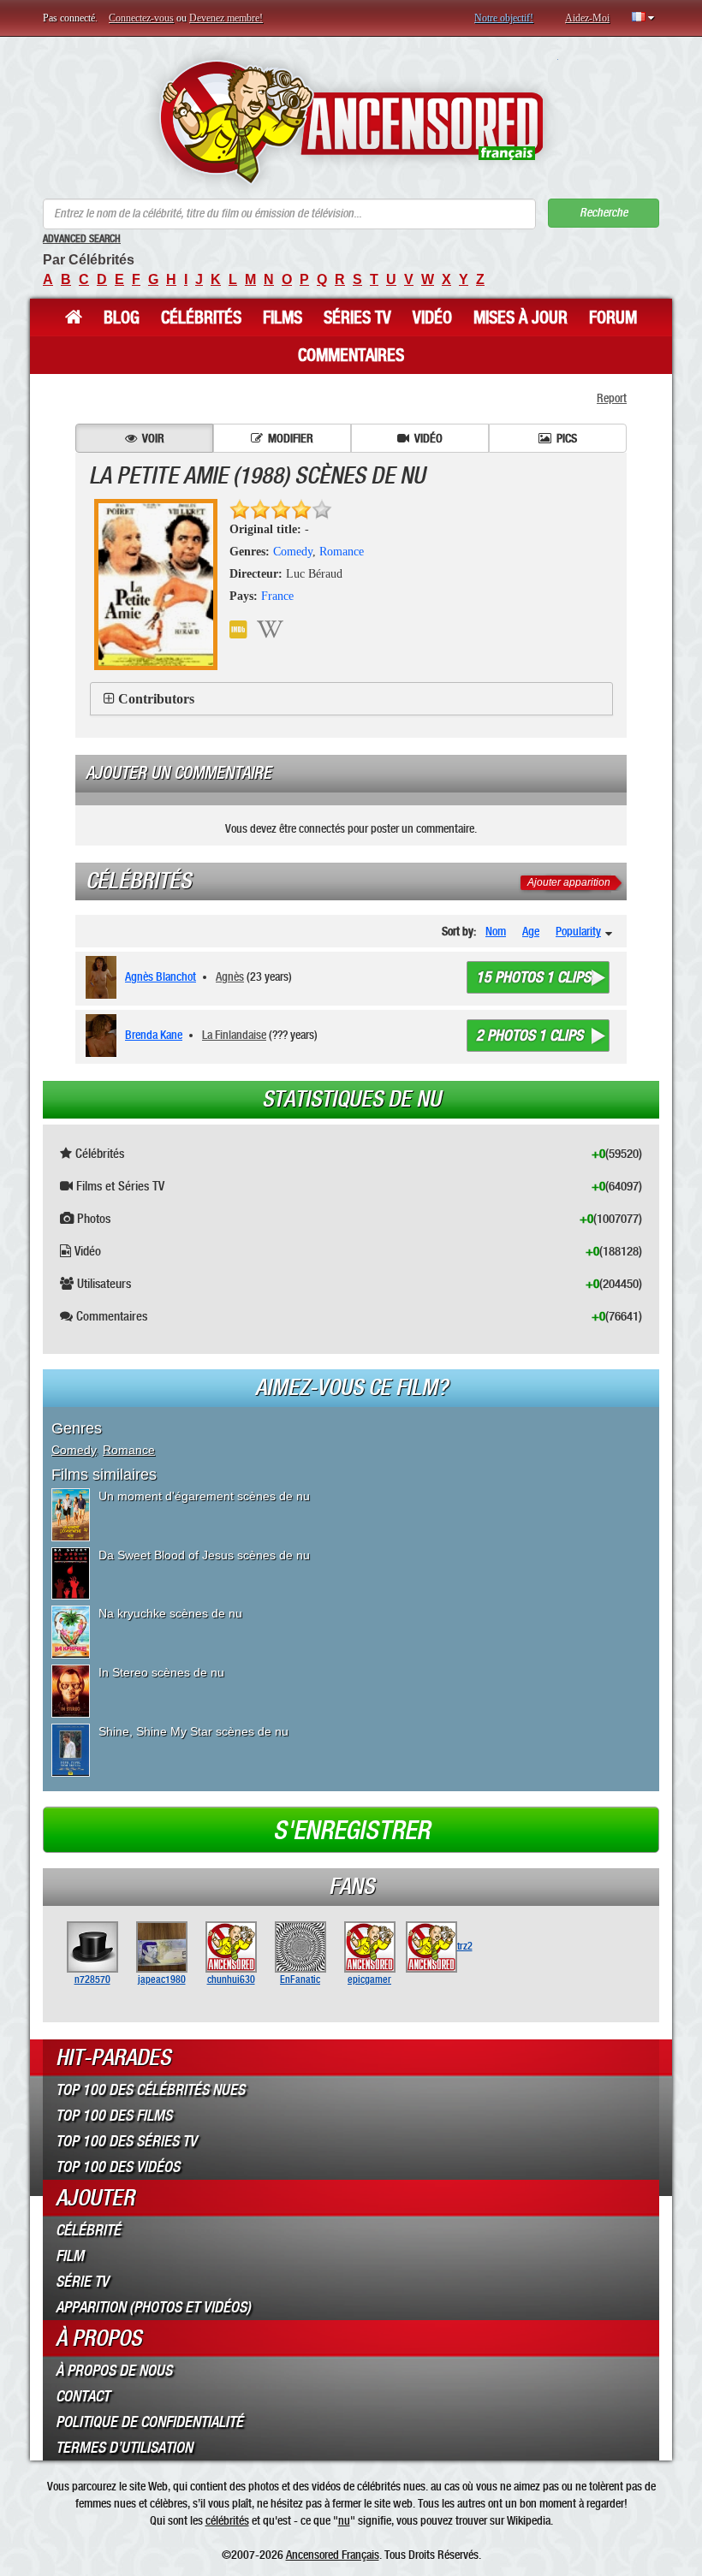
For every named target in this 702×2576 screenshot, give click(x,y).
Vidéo (432, 318)
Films (283, 318)
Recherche (604, 213)
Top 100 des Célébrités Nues (150, 2090)
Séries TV (357, 318)
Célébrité (88, 2230)
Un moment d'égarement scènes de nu (204, 1496)
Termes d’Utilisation (124, 2448)
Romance (342, 552)
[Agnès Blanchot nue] (104, 977)
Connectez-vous (141, 18)
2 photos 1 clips (529, 1036)
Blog (122, 318)
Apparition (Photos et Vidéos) (153, 2307)
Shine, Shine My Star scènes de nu (193, 1731)
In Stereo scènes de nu (161, 1672)
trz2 (465, 1946)
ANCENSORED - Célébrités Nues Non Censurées (351, 122)
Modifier (291, 438)
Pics (567, 438)
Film (70, 2256)
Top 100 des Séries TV (126, 2141)
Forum (613, 318)
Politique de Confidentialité (149, 2422)
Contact (83, 2396)
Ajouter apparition (569, 882)
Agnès (230, 976)
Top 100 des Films (114, 2116)
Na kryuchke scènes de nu (170, 1613)
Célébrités (201, 318)
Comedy (293, 552)
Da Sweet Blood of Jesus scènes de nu (204, 1555)
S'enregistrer (351, 1831)
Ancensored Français (333, 2555)
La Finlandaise (234, 1035)
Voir (153, 438)
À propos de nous (114, 2371)
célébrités (227, 2520)
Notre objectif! (504, 18)
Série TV (82, 2282)
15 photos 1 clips (533, 977)
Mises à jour (521, 318)
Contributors (156, 699)
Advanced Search (82, 239)
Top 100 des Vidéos (118, 2167)
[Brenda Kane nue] (104, 1036)
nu (344, 2520)
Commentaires (351, 355)
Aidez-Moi (587, 18)
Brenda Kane (154, 1035)
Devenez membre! (226, 18)
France (277, 596)
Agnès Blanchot (161, 976)
